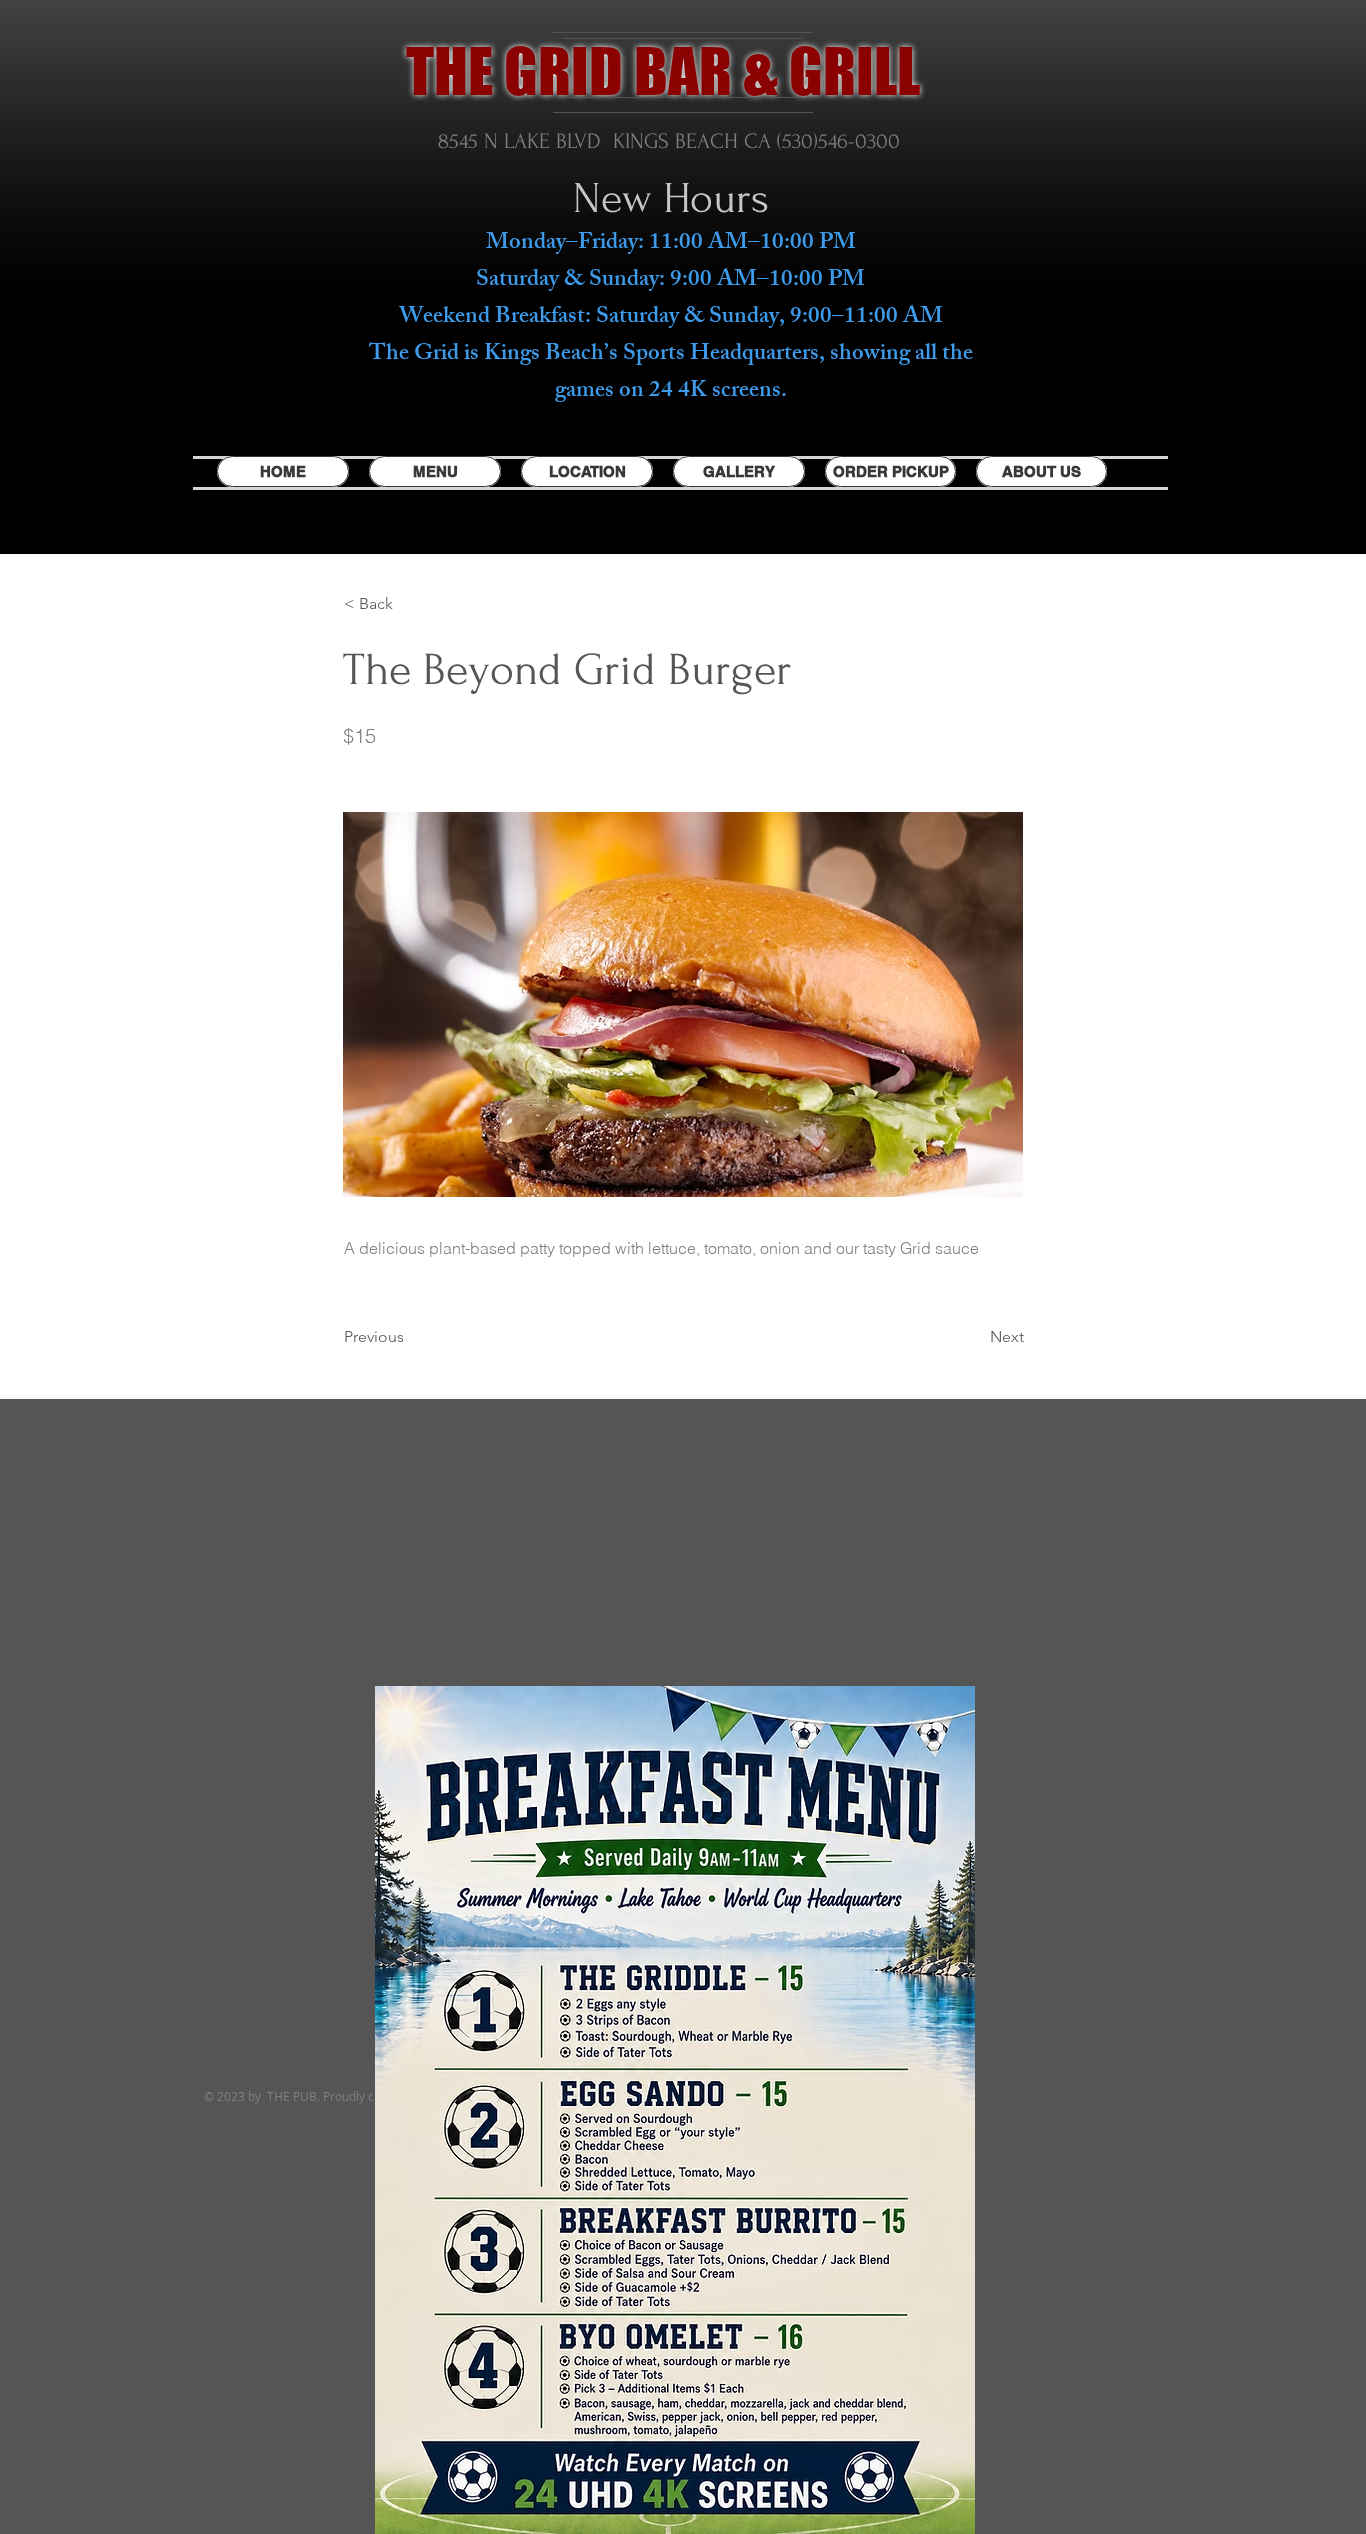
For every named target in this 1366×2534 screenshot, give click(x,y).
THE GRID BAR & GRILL (663, 70)
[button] (410, 604)
